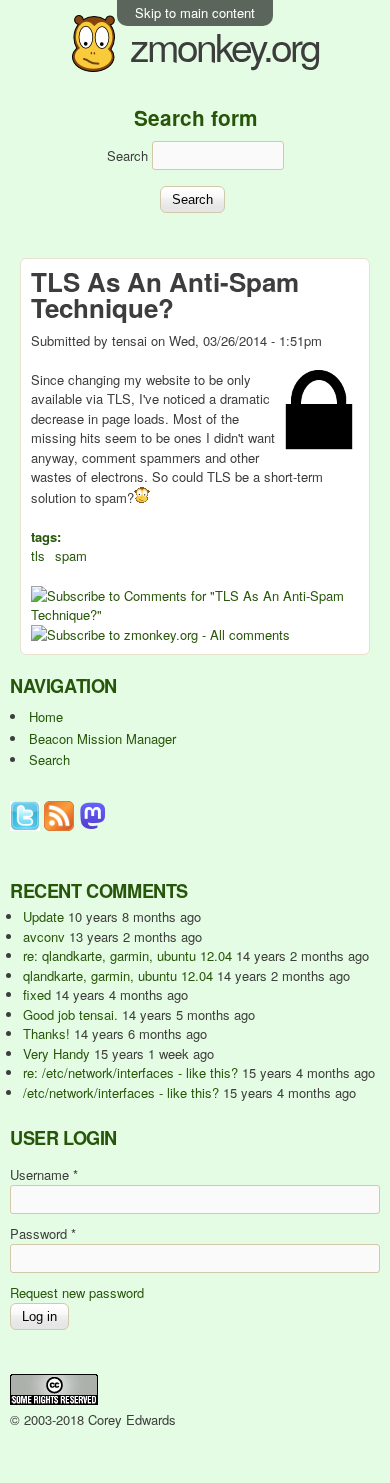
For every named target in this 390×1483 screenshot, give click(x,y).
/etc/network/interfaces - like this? (121, 1092)
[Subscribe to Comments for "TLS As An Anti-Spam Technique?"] (195, 614)
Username (44, 1174)
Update (43, 916)
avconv (44, 936)
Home (46, 716)
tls (38, 555)
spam (71, 555)
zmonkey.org (224, 45)
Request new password (77, 1292)
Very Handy (56, 1053)
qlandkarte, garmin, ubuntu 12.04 (118, 975)
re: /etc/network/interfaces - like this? (130, 1072)
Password (43, 1233)
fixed (37, 994)
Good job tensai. (70, 1014)
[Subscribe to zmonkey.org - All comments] (160, 634)
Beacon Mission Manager (102, 738)
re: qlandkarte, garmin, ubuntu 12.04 (127, 955)
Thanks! (46, 1033)
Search (129, 155)
